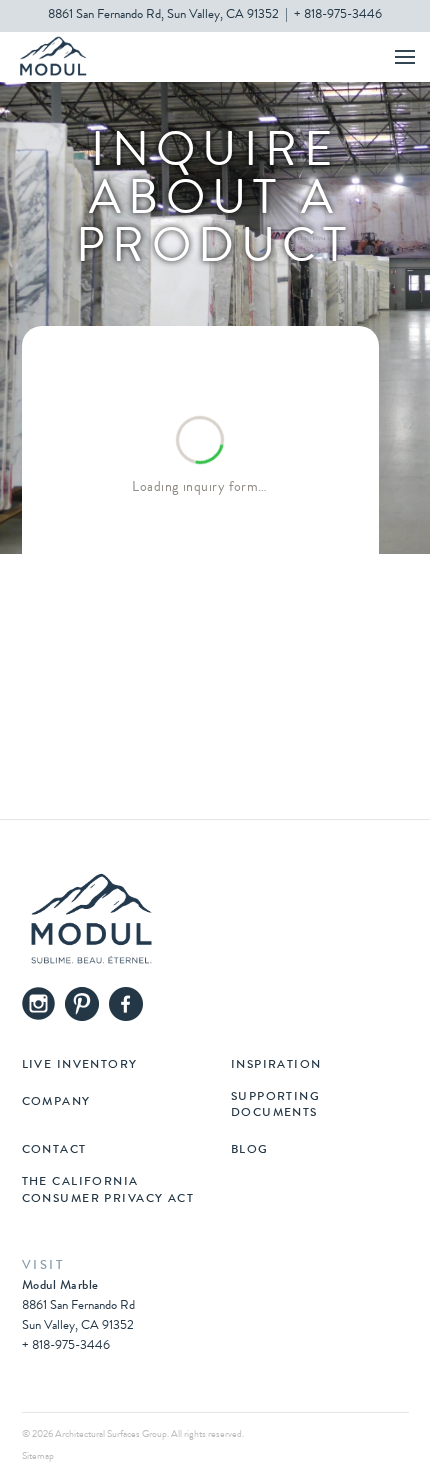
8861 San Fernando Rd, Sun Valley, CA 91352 (163, 15)
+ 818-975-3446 (338, 15)
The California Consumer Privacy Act (108, 1191)
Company (56, 1103)
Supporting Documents (275, 1106)
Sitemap (38, 1457)
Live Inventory (80, 1066)
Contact (54, 1151)
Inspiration (276, 1066)
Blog (250, 1151)
